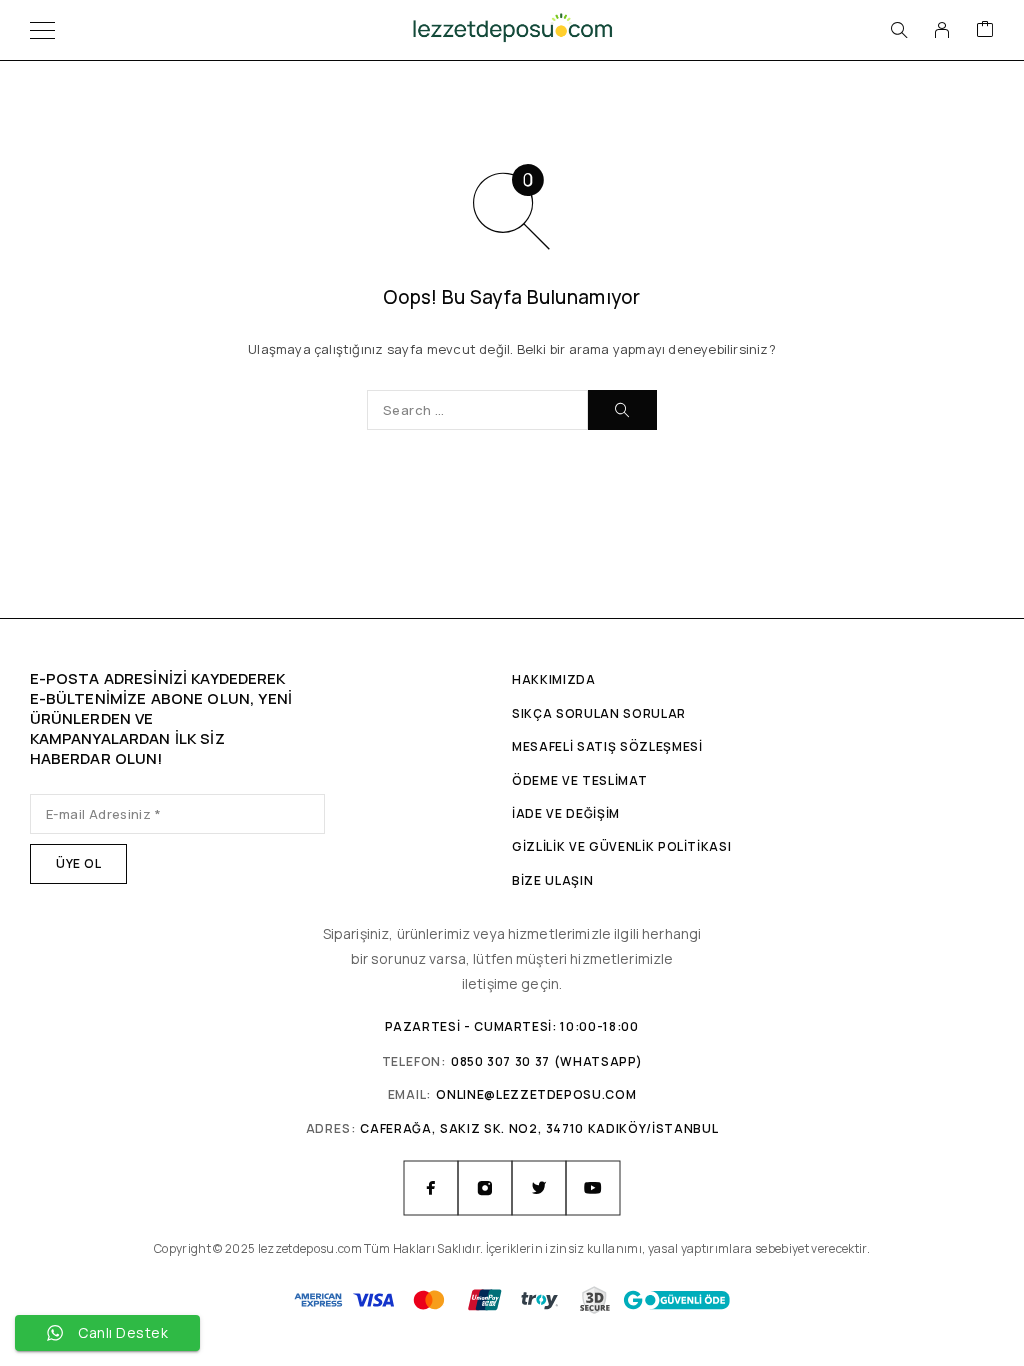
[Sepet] (985, 30)
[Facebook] (431, 1188)
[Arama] (899, 30)
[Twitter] (539, 1188)
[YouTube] (593, 1188)
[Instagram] (485, 1188)
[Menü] (42, 30)
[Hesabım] (942, 30)
